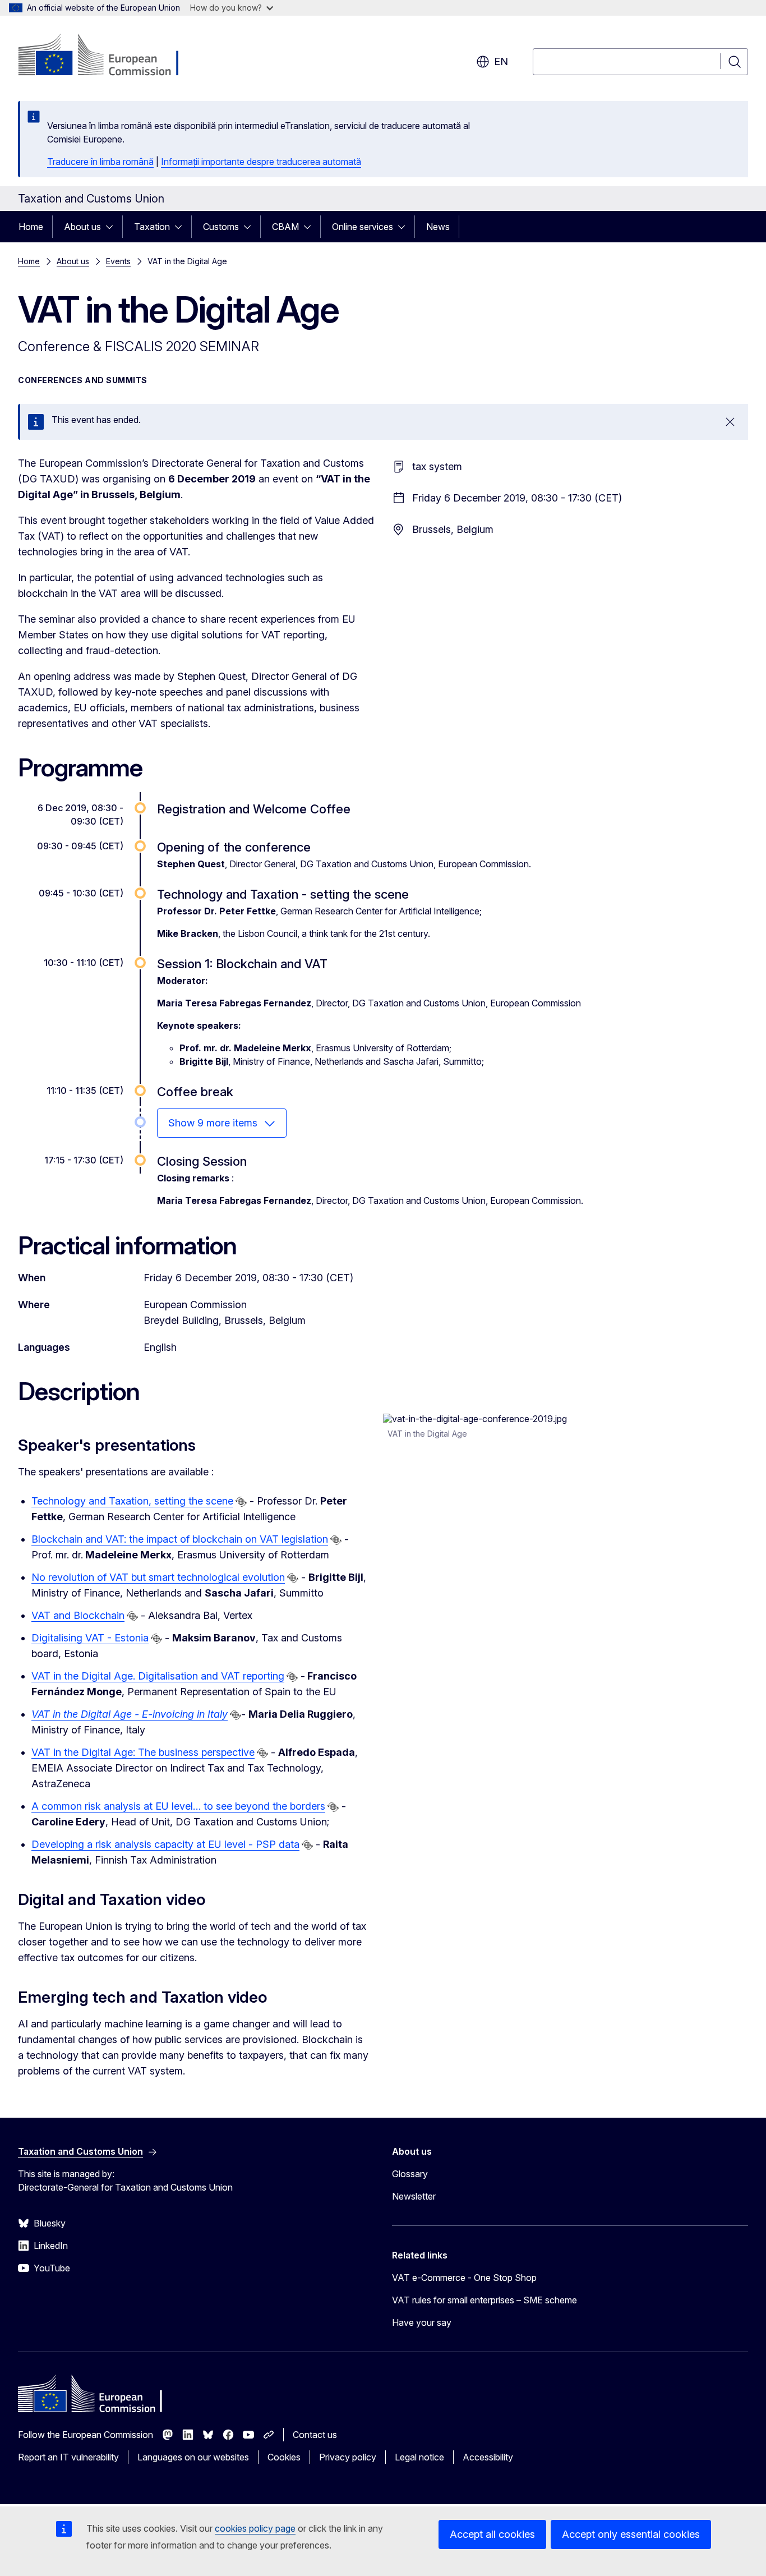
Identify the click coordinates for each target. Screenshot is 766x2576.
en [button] (501, 61)
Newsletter (414, 2196)
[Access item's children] (113, 227)
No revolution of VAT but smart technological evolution (158, 1577)
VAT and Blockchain (78, 1615)
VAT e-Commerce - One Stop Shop (464, 2278)
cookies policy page (255, 2528)
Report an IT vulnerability (68, 2457)
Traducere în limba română (100, 162)
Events (118, 261)
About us (82, 227)
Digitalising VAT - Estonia (90, 1638)
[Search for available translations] (241, 1502)
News (438, 227)
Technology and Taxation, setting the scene (132, 1501)
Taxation (152, 227)
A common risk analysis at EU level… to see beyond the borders (178, 1806)
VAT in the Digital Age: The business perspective (143, 1752)
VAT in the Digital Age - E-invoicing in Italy (130, 1714)
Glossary (410, 2174)
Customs (221, 227)
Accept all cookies (492, 2534)
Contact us (315, 2435)
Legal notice (419, 2457)
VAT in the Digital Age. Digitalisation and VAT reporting (158, 1676)
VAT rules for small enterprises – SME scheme (484, 2300)
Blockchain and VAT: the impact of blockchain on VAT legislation (180, 1539)
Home (31, 227)
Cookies (284, 2457)
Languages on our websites (193, 2457)
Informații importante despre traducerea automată (261, 162)
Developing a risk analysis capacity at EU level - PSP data (165, 1844)
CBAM (285, 227)
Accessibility (488, 2457)
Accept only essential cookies (631, 2534)
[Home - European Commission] (109, 56)
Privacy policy (348, 2457)
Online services (363, 227)
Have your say (422, 2322)
